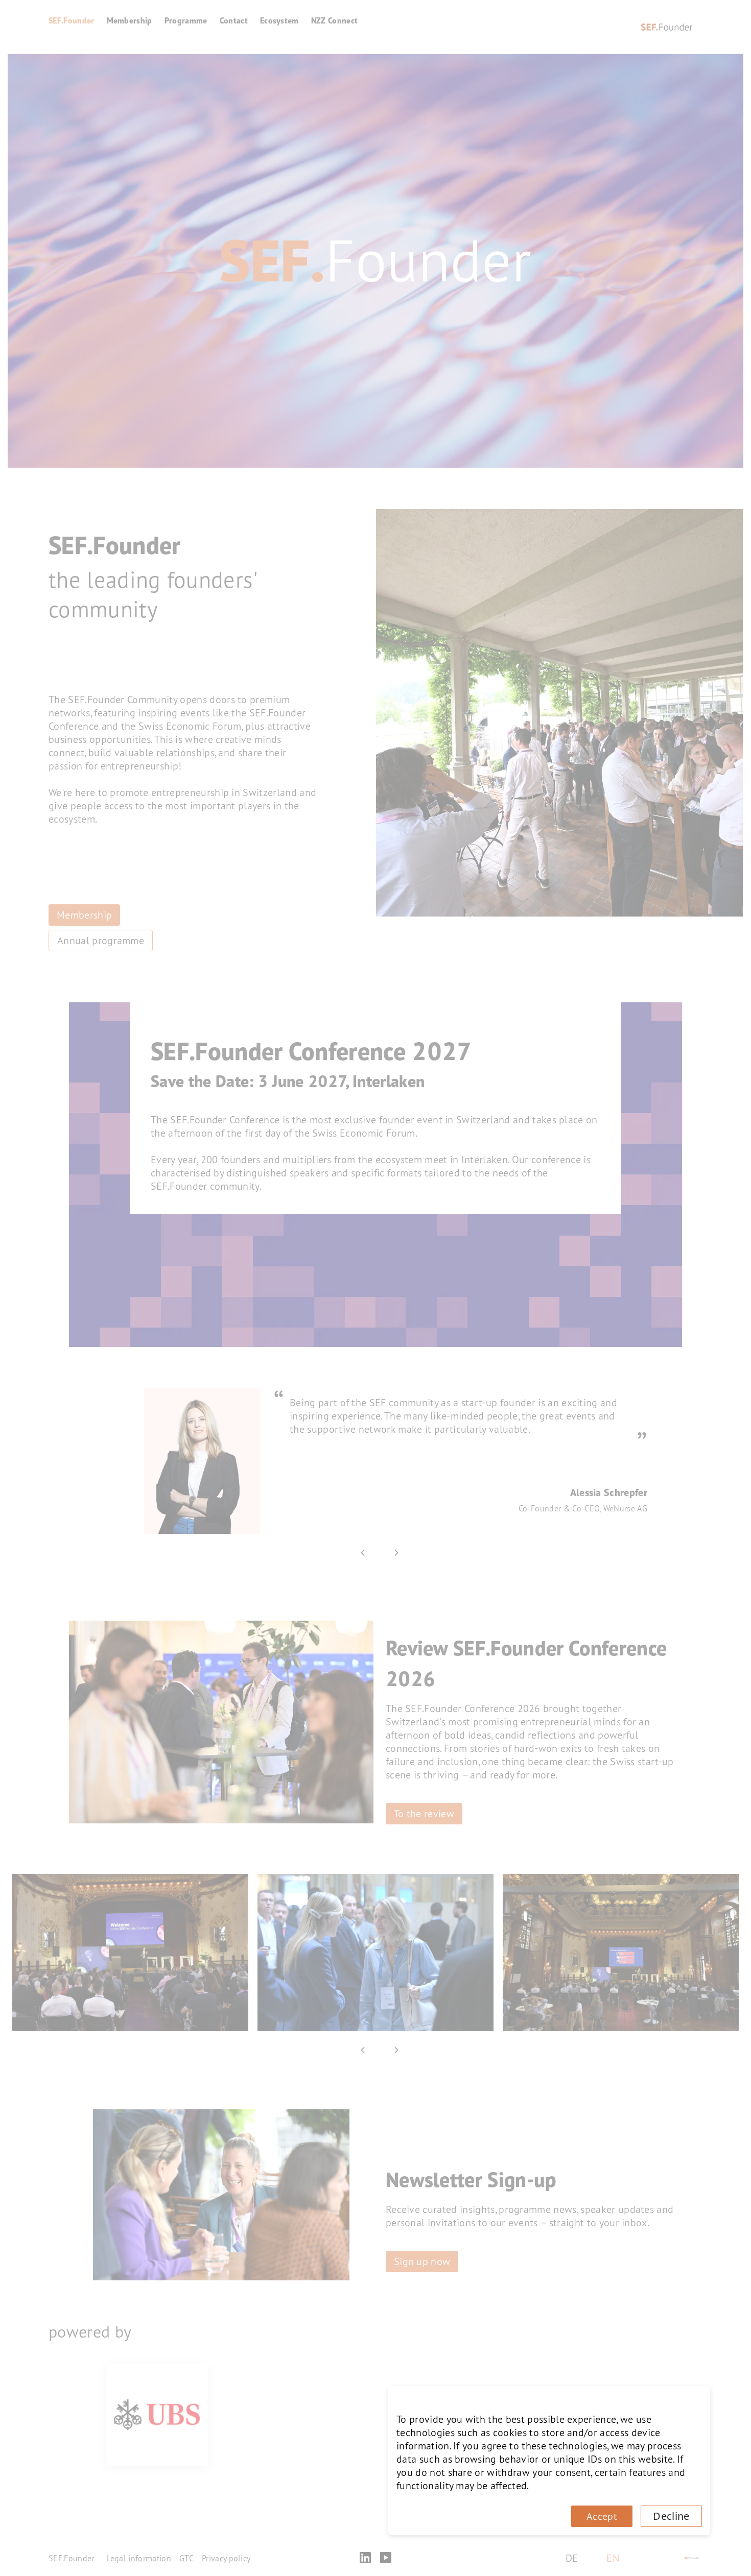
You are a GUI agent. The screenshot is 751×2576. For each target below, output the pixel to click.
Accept (602, 2516)
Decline (671, 2516)
